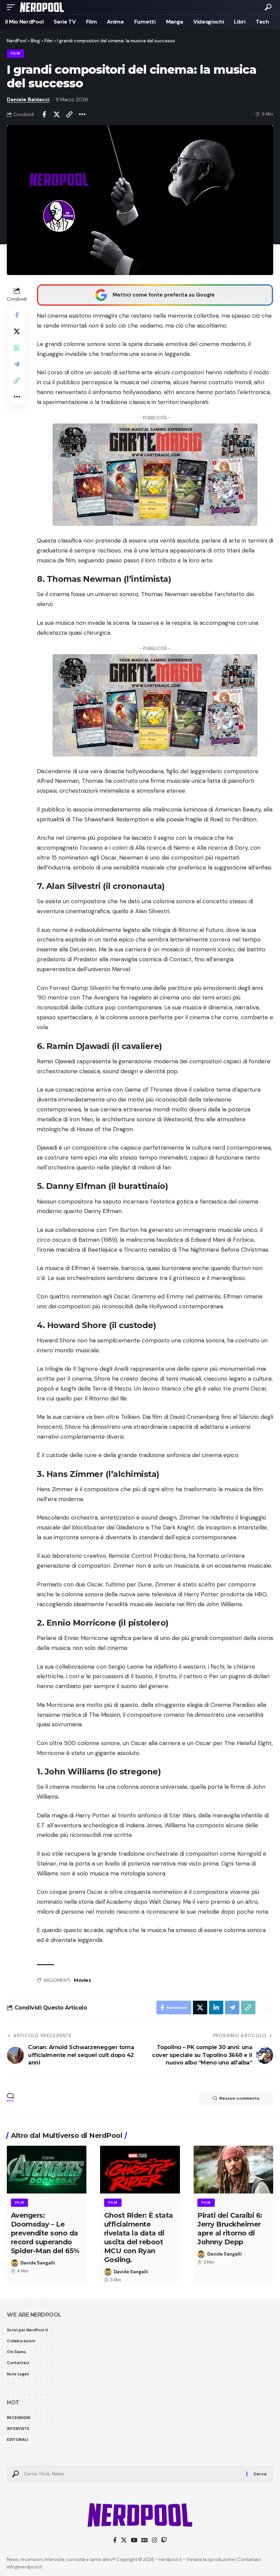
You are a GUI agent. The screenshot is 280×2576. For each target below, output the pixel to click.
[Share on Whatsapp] (17, 348)
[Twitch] (164, 2540)
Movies (82, 1980)
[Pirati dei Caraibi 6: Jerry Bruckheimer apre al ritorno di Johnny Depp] (233, 2170)
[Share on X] (57, 114)
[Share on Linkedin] (216, 2007)
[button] (13, 7)
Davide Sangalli (38, 2263)
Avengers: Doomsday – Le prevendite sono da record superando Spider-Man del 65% (45, 2233)
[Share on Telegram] (17, 364)
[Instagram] (155, 2540)
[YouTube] (134, 2540)
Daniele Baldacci (28, 100)
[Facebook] (115, 2540)
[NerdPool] (42, 7)
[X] (124, 2540)
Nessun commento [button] (239, 2098)
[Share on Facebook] (44, 114)
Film (16, 53)
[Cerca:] (133, 2474)
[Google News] (145, 2540)
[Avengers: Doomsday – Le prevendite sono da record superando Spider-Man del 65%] (47, 2170)
